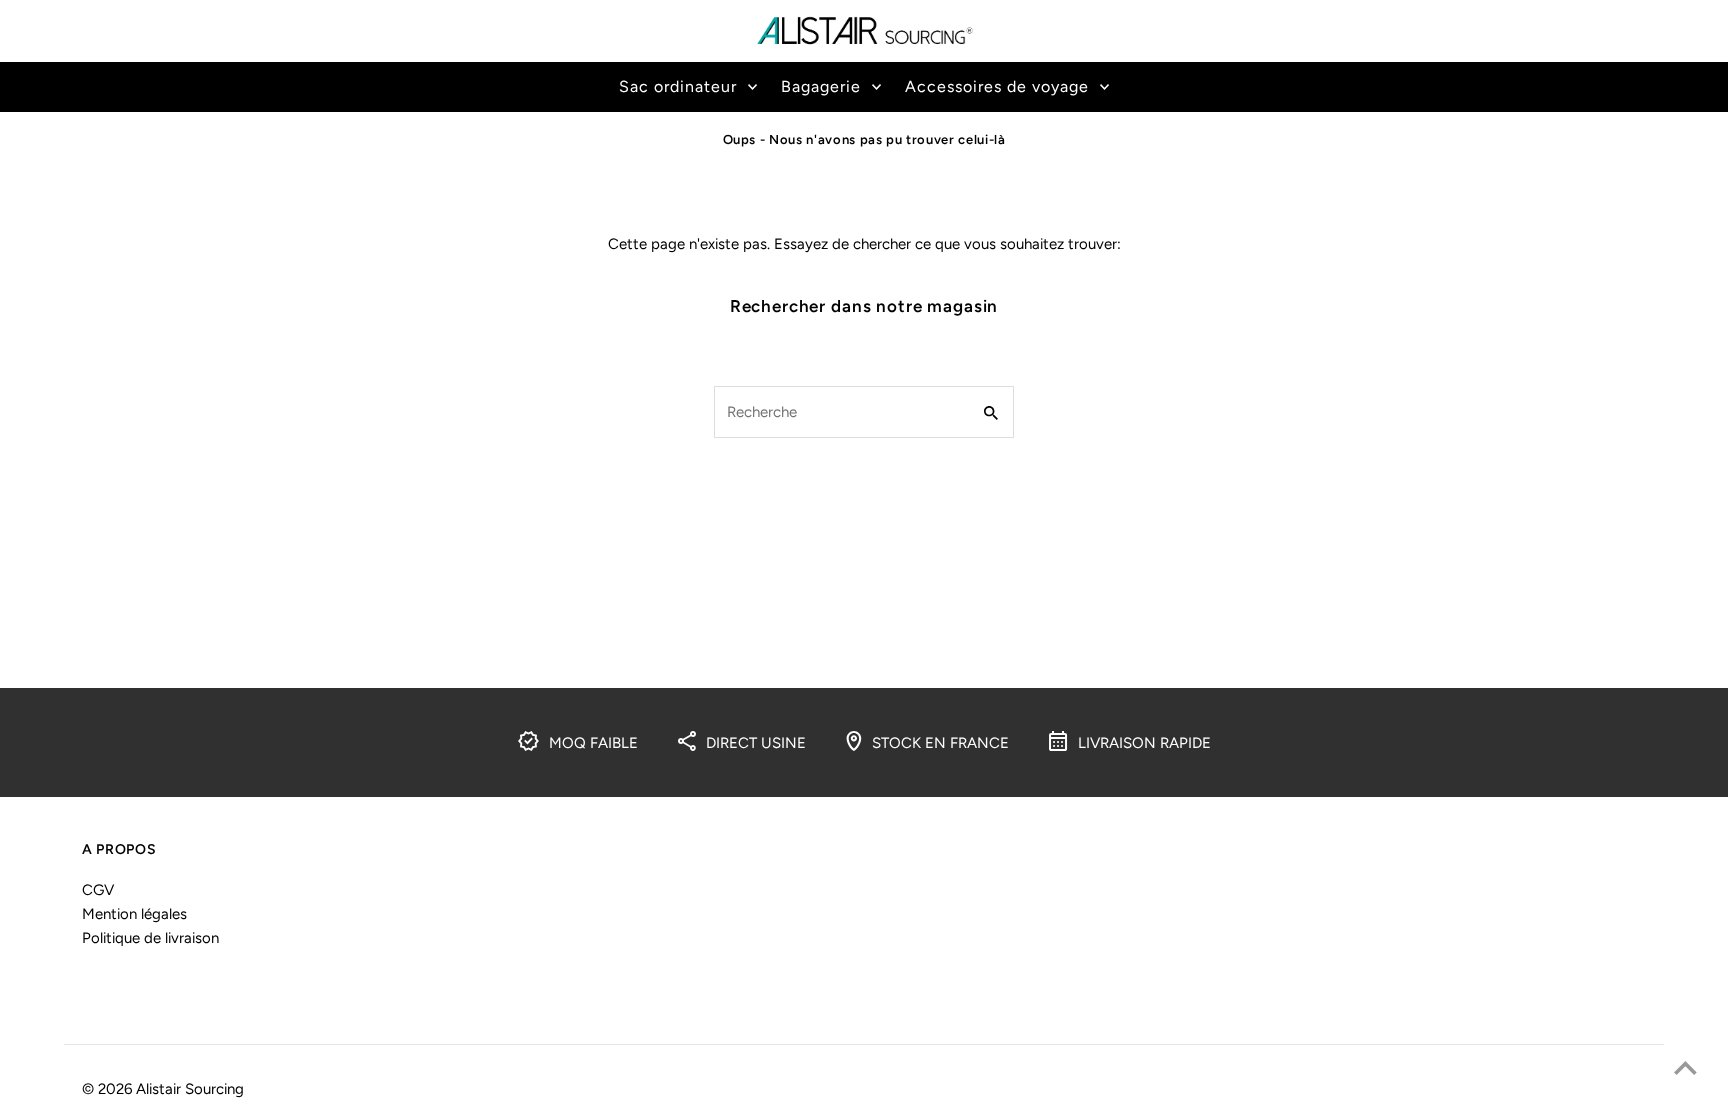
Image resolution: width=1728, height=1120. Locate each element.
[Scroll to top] (1685, 1067)
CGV (98, 890)
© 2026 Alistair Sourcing (163, 1089)
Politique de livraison (150, 938)
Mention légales (134, 914)
